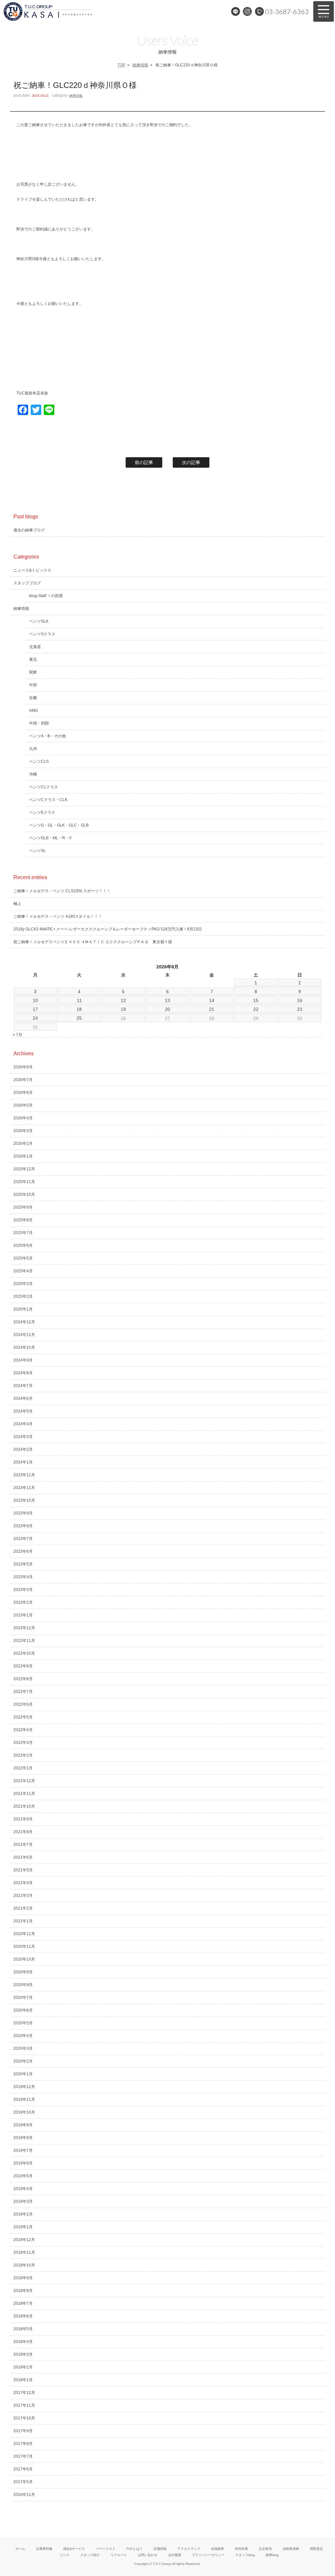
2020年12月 (24, 1934)
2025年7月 (23, 1233)
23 (300, 1009)
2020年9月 (23, 1972)
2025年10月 (24, 1195)
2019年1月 (23, 2227)
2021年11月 (24, 1794)
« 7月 (18, 1035)
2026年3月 (23, 1131)
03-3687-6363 (287, 11)
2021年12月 (24, 1781)
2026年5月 (23, 1105)
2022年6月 (23, 1704)
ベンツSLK (39, 621)
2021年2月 (23, 1908)
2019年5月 (23, 2176)
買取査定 (316, 2549)
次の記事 (191, 462)
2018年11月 (24, 2252)
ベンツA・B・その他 (47, 736)
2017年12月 (24, 2393)
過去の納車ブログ (29, 530)
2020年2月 (23, 2061)
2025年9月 (23, 1207)
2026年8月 (23, 1067)
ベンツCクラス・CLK (48, 800)
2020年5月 (23, 2023)
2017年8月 (23, 2444)
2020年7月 (23, 1998)
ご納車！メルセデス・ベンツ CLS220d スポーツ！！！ (62, 891)
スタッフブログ (27, 583)
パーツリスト (106, 2549)
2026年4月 (23, 1118)
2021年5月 (23, 1870)
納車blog (272, 2555)
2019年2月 (23, 2214)
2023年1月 (23, 1615)
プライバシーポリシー (208, 2555)
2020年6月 (23, 2010)
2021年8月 (23, 1832)
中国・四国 (39, 723)
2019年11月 (24, 2099)
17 (35, 1009)
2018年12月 (24, 2240)
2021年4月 (23, 1883)
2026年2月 (23, 1144)
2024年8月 (23, 1373)
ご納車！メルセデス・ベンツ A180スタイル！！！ (58, 916)
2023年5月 (23, 1564)
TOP (121, 65)
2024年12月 (24, 1322)
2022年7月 (23, 1692)
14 (212, 1000)
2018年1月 (23, 2380)
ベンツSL (37, 851)
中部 (33, 685)
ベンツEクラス (42, 812)
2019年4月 (23, 2189)
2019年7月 (23, 2150)
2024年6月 (23, 1398)
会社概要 (175, 2555)
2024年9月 (23, 1360)
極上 (17, 904)
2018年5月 (23, 2329)
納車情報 (140, 65)
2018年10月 (24, 2265)
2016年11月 (24, 2495)
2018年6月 (23, 2316)
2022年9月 (23, 1666)
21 (212, 1009)
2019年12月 (24, 2087)
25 (79, 1018)
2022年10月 (24, 1653)
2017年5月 (23, 2482)
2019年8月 (23, 2138)
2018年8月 (23, 2291)
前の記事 (144, 462)
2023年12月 (24, 1475)
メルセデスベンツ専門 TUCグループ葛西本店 (70, 11)
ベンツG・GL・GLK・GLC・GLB (59, 825)
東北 (33, 660)
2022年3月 (23, 1743)
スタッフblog (245, 2555)
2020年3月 (23, 2049)
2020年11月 (24, 1947)
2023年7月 (23, 1539)
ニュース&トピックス (32, 570)
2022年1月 (23, 1768)
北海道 (35, 647)
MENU (324, 11)
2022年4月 (23, 1730)
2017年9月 (23, 2431)
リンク (64, 2555)
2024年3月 (23, 1437)
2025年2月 (23, 1296)
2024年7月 (23, 1386)
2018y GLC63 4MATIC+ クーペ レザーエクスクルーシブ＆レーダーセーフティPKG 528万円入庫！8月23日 (108, 929)
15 (256, 1000)
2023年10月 (24, 1500)
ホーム (20, 2549)
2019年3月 (23, 2201)
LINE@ (236, 11)
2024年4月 (23, 1424)
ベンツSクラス (42, 634)
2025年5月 (23, 1258)
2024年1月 (23, 1462)
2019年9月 (23, 2125)
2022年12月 (24, 1628)
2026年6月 (23, 1093)
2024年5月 (23, 1411)
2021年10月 (24, 1806)
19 (123, 1009)
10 (35, 1000)
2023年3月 (23, 1590)
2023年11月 (24, 1488)
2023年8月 (23, 1526)
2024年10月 (24, 1347)
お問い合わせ (148, 2555)
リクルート (119, 2555)
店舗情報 (160, 2549)
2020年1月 (23, 2074)
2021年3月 (23, 1896)
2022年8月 (23, 1679)
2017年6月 (23, 2469)
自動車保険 (291, 2549)
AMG (34, 711)
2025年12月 (24, 1169)
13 (167, 1000)
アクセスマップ (189, 2549)
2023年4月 (23, 1577)
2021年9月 (23, 1819)
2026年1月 (23, 1156)
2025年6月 (23, 1246)
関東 (33, 672)
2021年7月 (23, 1845)
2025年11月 (24, 1182)
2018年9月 (23, 2278)
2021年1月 (23, 1921)
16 (300, 1000)
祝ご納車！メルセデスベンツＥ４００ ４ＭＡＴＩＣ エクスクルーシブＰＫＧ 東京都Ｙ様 (93, 942)
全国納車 (218, 2549)
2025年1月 (23, 1309)
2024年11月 (24, 1335)
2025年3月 (23, 1284)
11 (79, 1000)
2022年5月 (23, 1717)
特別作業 (241, 2549)
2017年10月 (24, 2418)
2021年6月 (23, 1857)
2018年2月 (23, 2367)
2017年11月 (24, 2405)
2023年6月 (23, 1551)
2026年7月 (23, 1080)
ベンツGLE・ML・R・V (50, 838)
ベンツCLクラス (44, 787)
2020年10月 (24, 1959)
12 (123, 1000)
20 (167, 1009)
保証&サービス (74, 2549)
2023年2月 (23, 1602)
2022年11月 (24, 1641)
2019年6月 (23, 2163)
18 (79, 1009)
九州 (33, 749)
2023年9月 (23, 1513)
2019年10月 (24, 2112)
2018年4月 (23, 2342)
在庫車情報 (44, 2549)
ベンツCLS (39, 761)
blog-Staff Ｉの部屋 (46, 596)
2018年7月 (23, 2303)
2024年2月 (23, 1449)
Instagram (247, 11)
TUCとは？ (134, 2549)
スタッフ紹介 (90, 2555)
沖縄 (33, 774)
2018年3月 (23, 2354)
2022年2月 (23, 1755)
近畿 (33, 698)
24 (35, 1018)
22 (256, 1009)
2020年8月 (23, 1985)
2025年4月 (23, 1271)
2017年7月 (23, 2456)
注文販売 (265, 2549)
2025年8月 (23, 1220)
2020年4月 (23, 2036)
